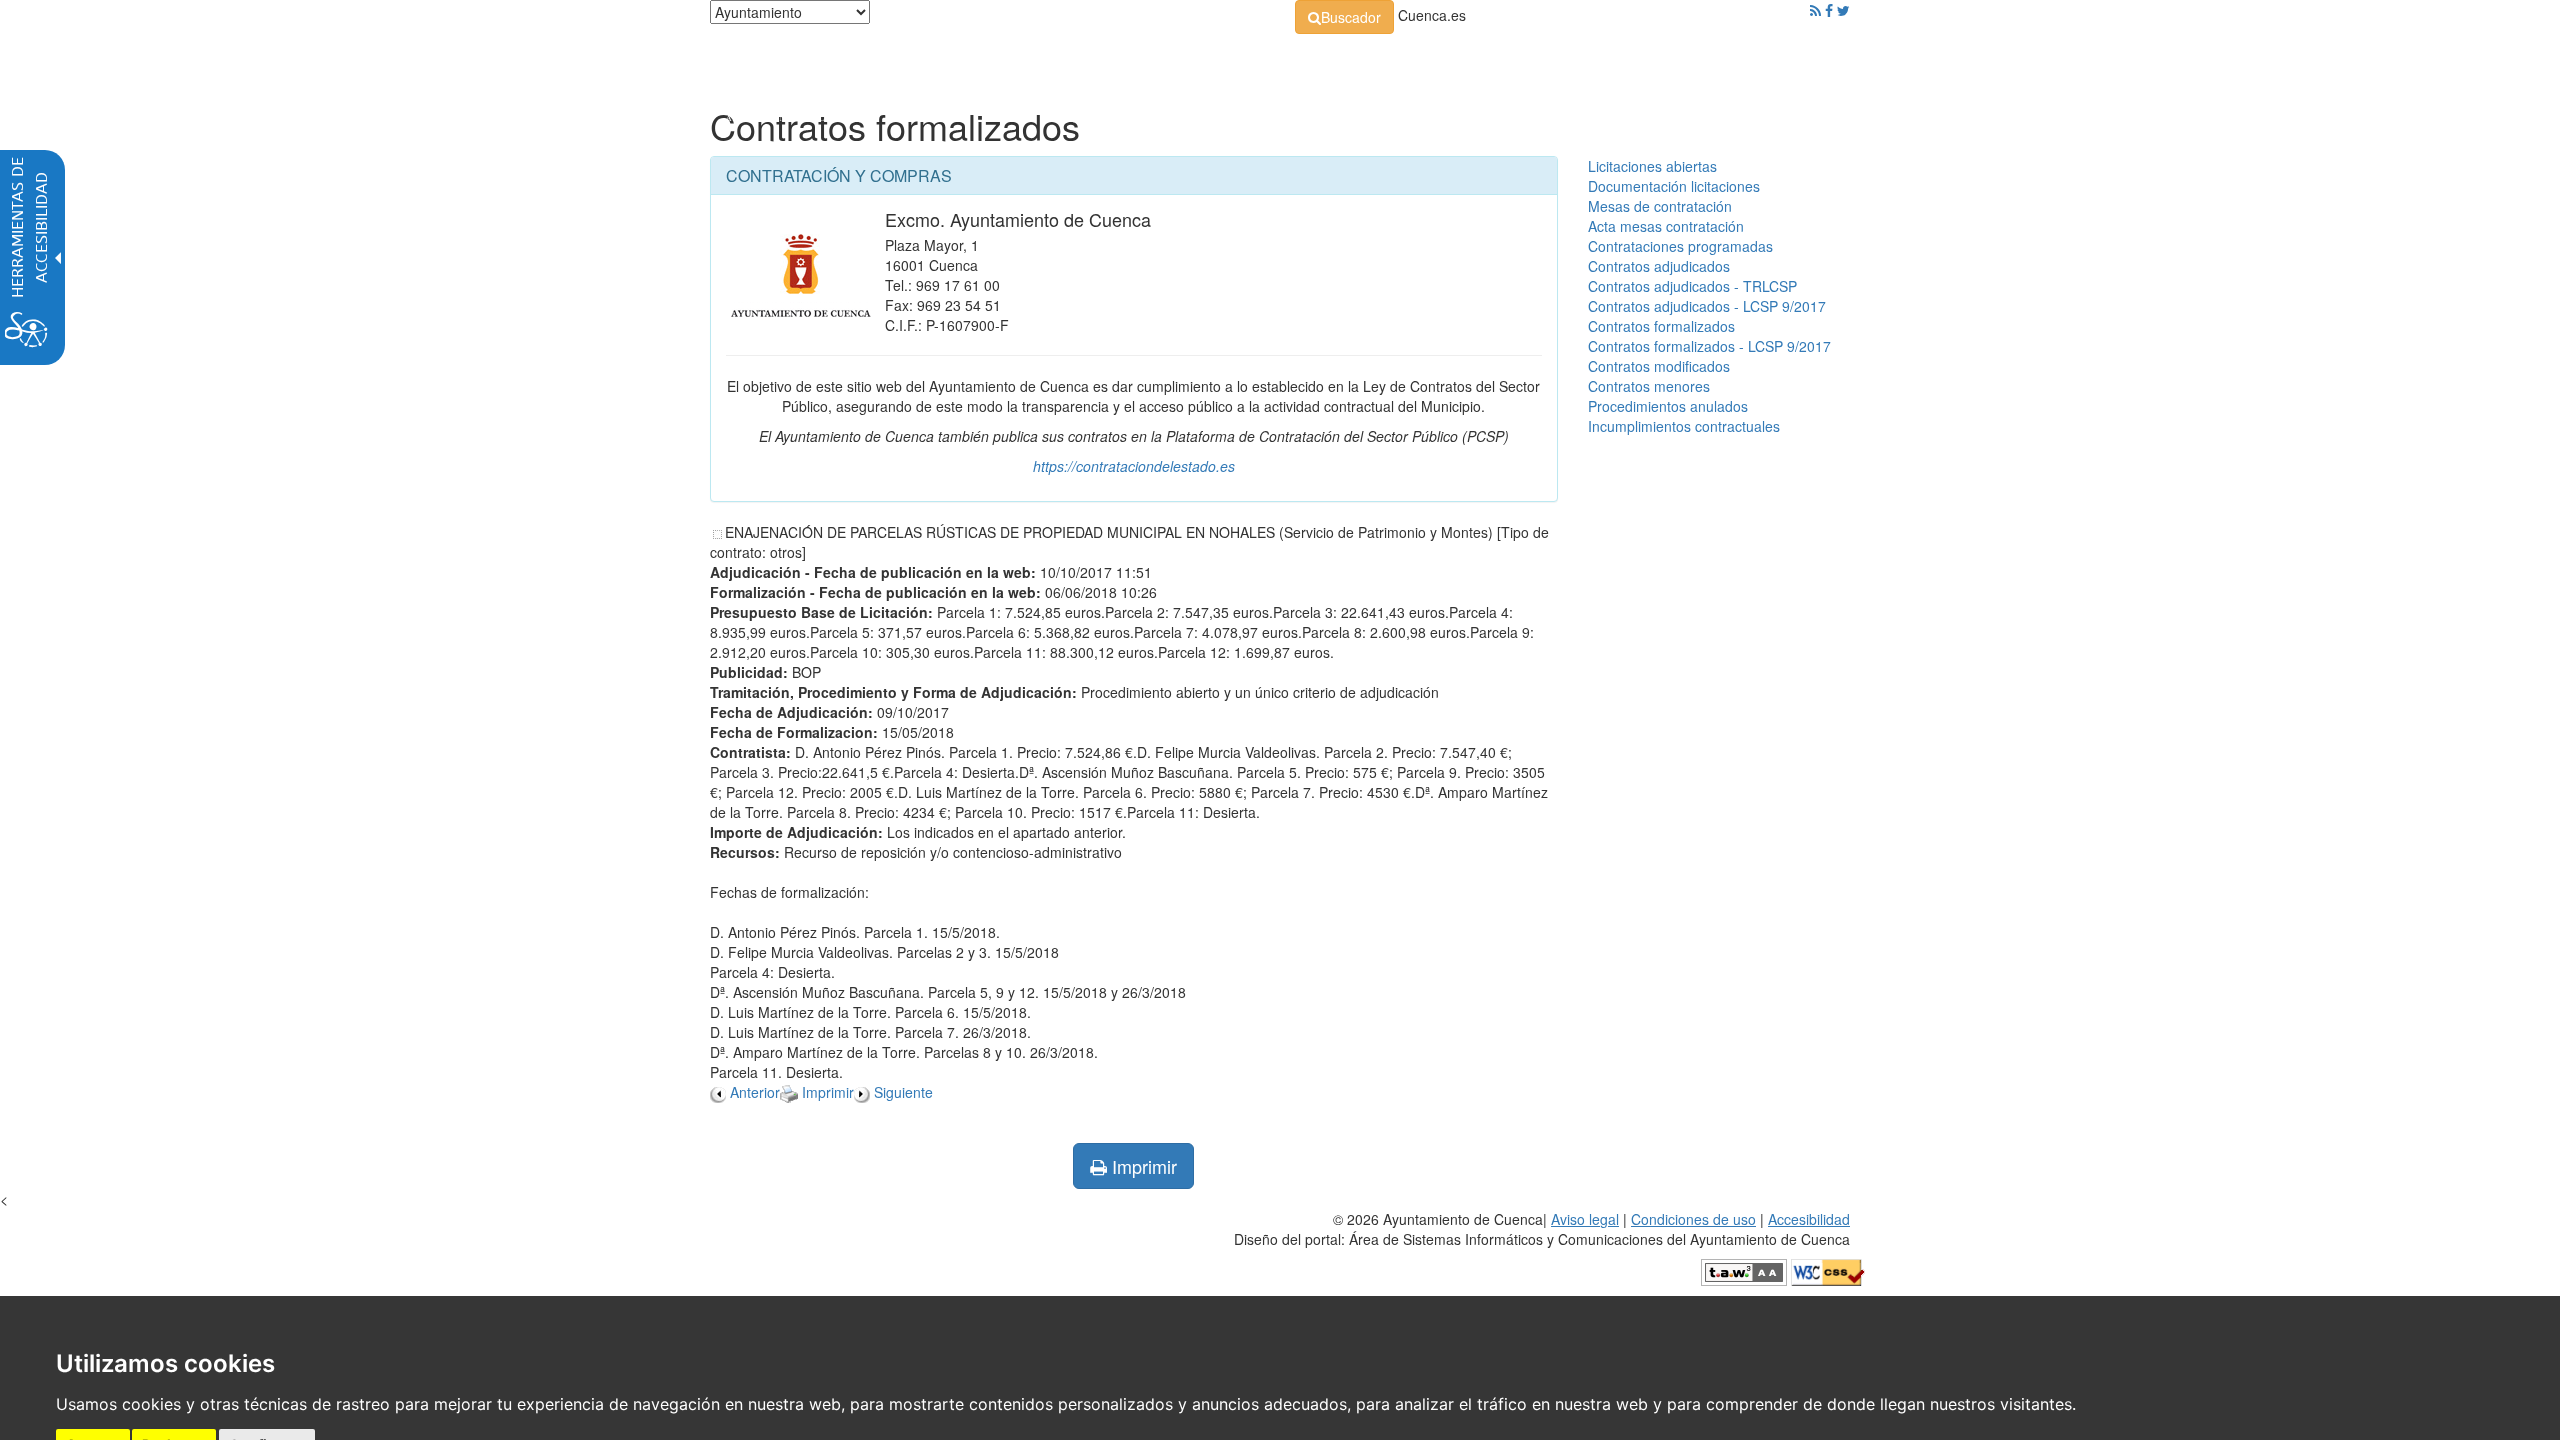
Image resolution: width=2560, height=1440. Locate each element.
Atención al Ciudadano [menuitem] (1557, 60)
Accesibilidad (1809, 1219)
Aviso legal (1585, 1219)
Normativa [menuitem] (1234, 60)
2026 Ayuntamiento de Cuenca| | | (1542, 1229)
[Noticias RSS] (1815, 10)
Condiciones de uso (1693, 1219)
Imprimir (1142, 1166)
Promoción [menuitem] (1705, 60)
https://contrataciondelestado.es (1134, 466)
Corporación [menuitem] (993, 60)
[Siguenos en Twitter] (1843, 10)
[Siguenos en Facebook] (1829, 10)
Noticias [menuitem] (1794, 60)
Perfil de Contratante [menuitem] (1376, 60)
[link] (1344, 17)
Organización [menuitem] (1116, 60)
